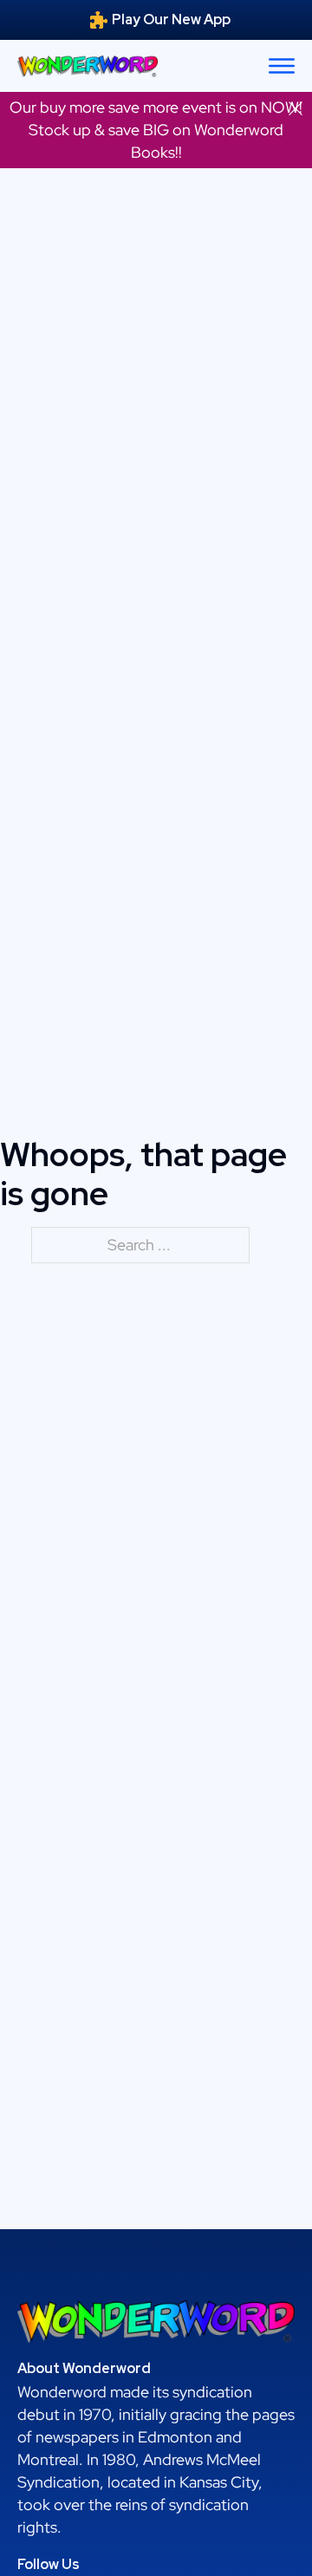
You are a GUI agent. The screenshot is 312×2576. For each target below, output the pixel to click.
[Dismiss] (296, 108)
